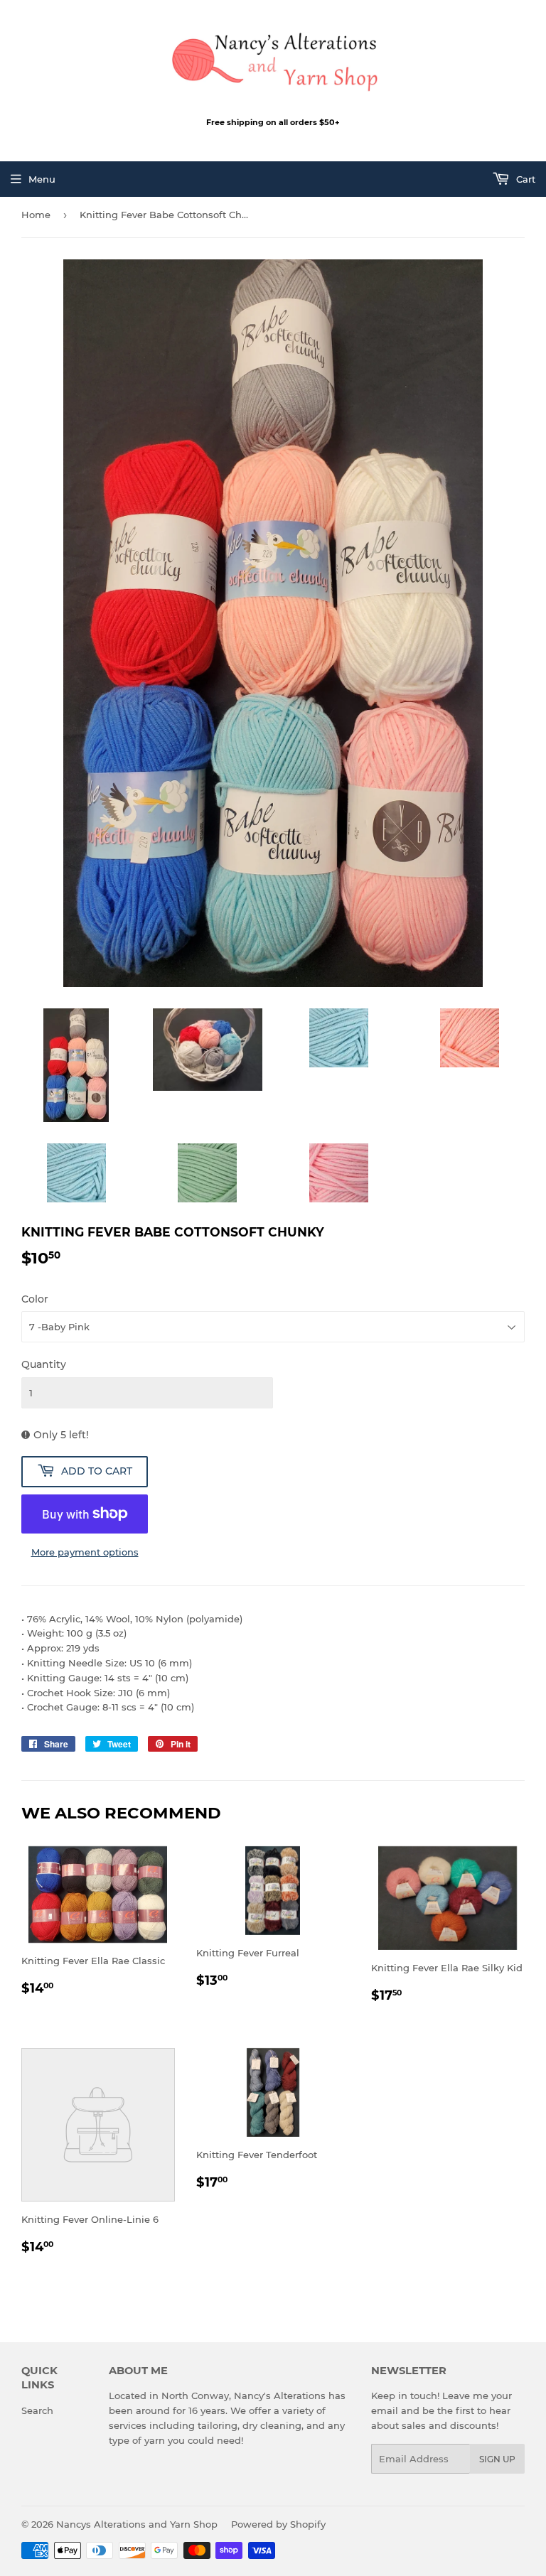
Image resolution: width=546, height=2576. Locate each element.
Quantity (44, 1364)
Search (37, 2410)
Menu (42, 179)
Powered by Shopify (278, 2524)
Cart (524, 179)
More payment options (85, 1552)
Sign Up (497, 2459)
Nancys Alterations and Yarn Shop (137, 2524)
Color (35, 1299)
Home (36, 215)
